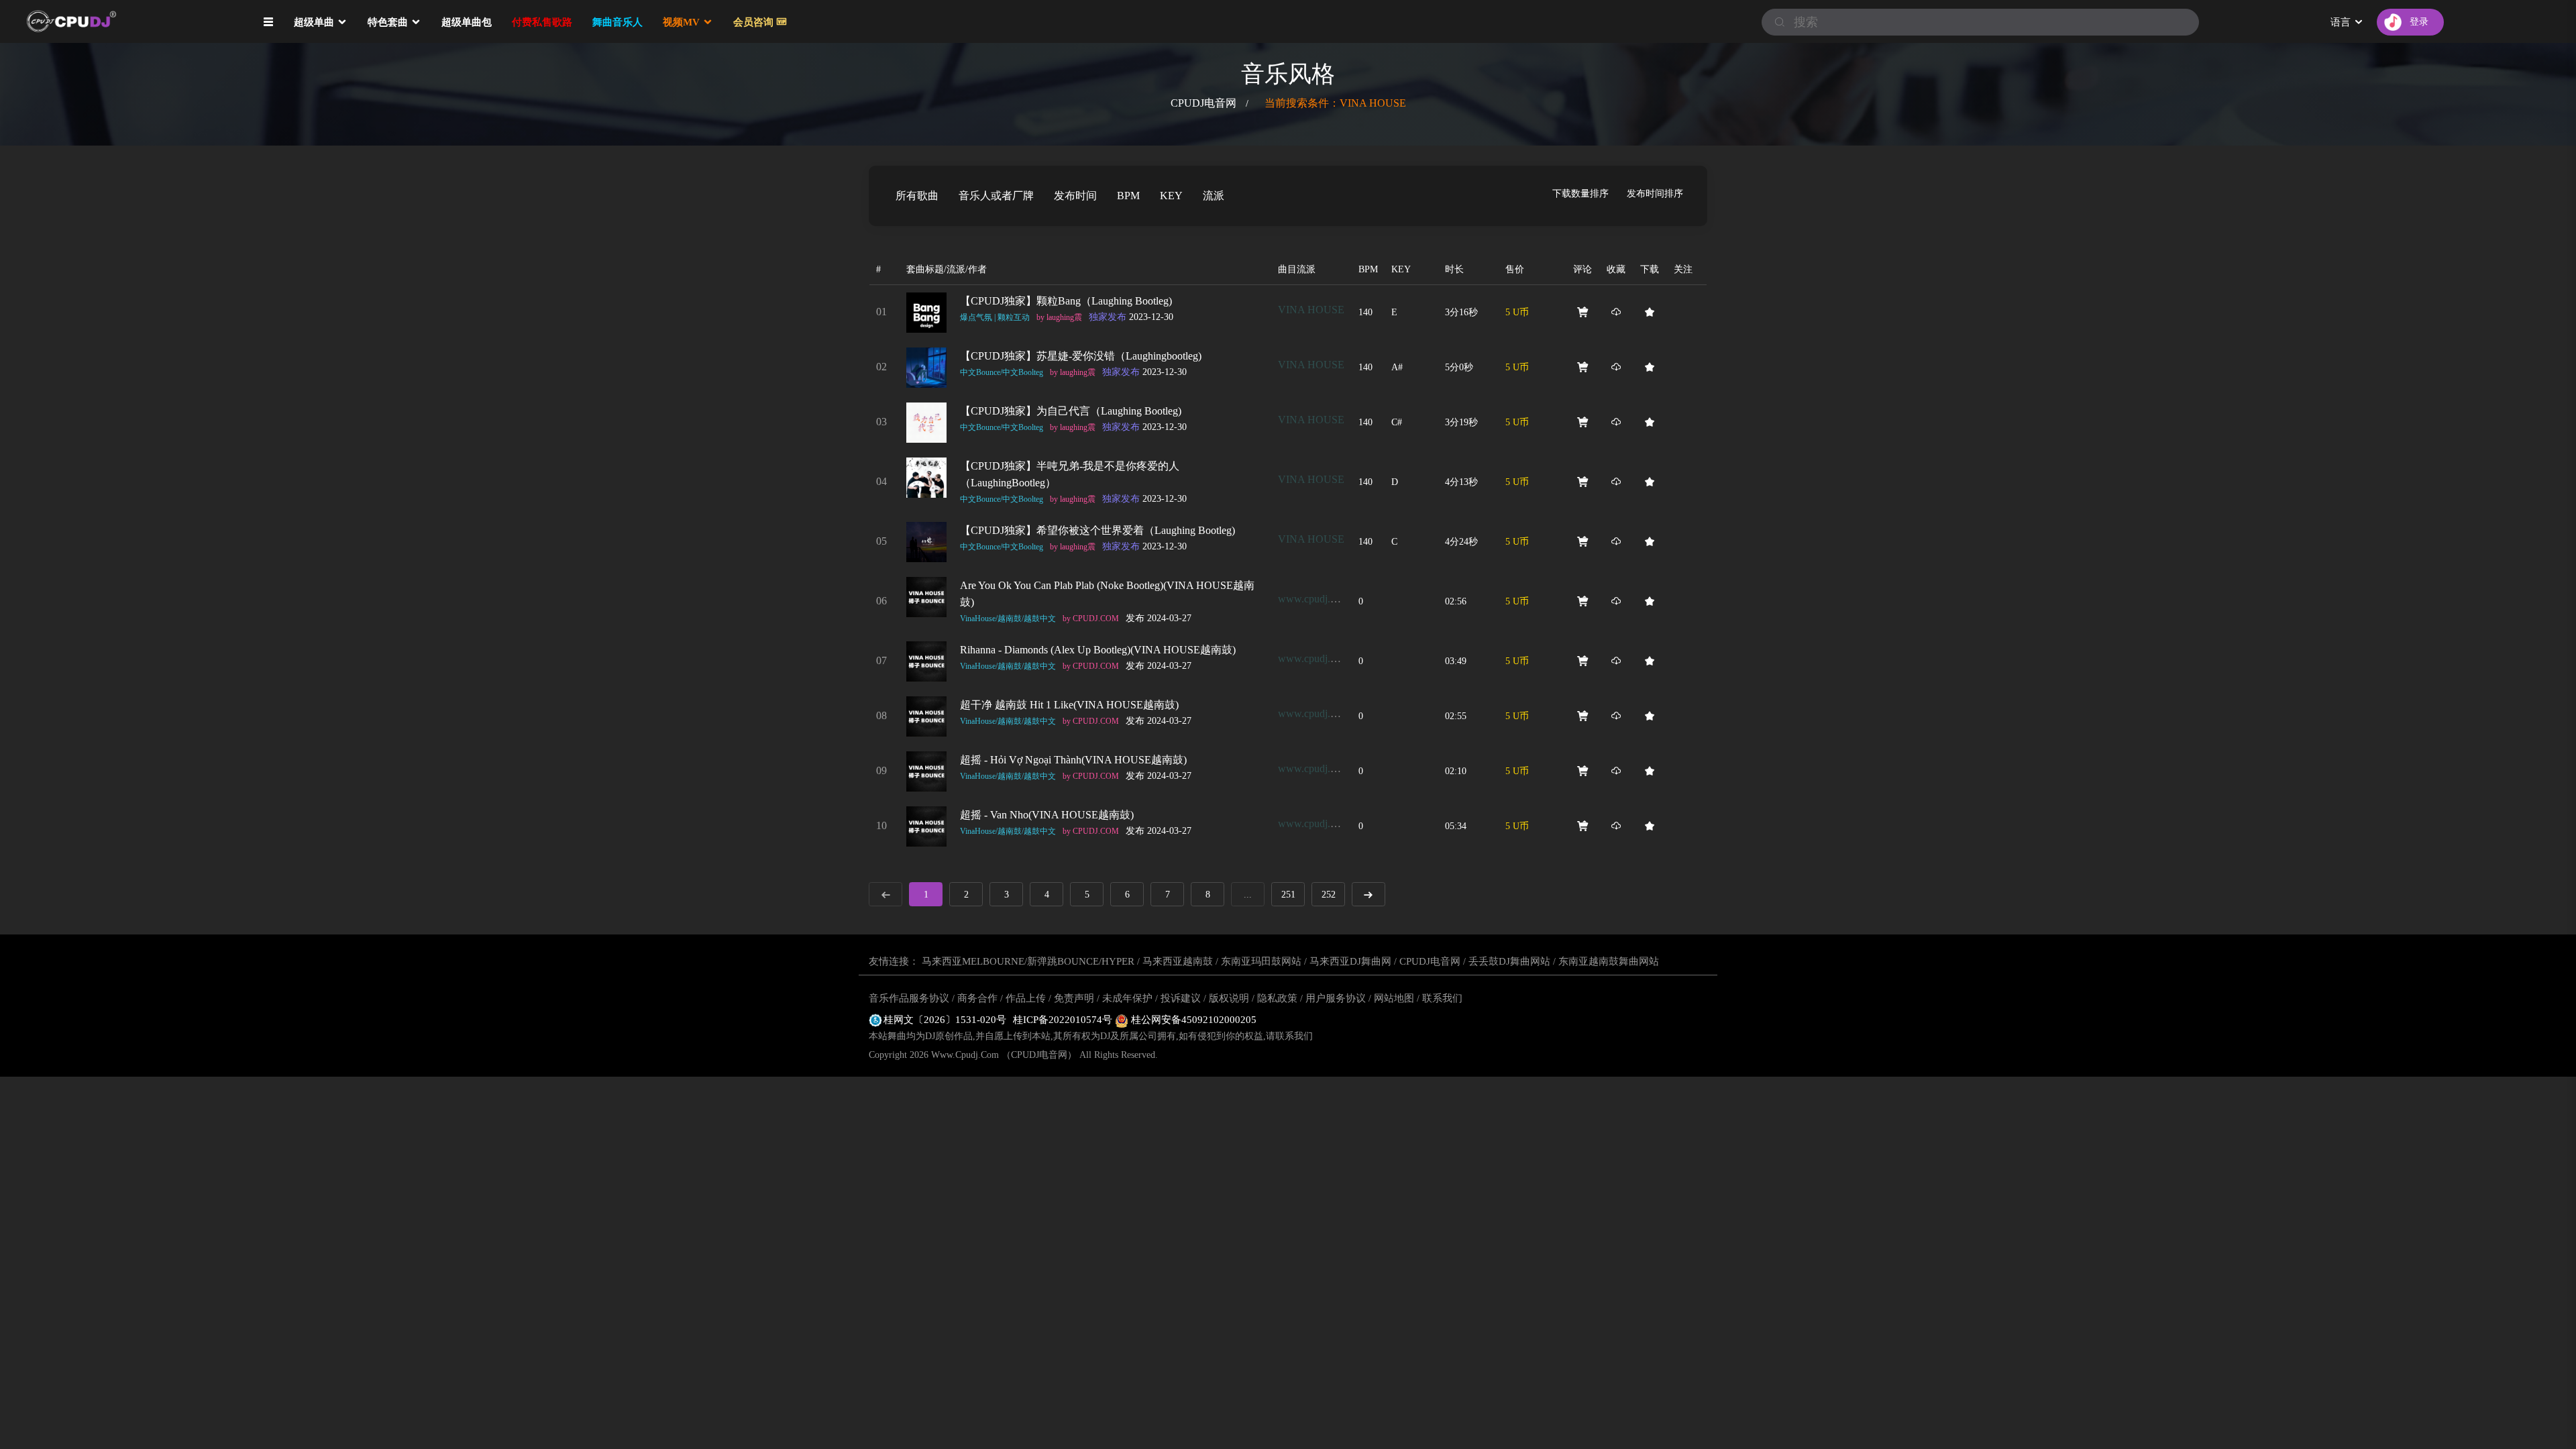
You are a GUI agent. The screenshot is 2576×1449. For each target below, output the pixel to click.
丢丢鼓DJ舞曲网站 (1509, 961)
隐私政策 (1277, 998)
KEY (1171, 196)
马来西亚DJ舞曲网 (1350, 961)
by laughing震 (1059, 317)
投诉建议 (1181, 998)
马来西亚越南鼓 (1178, 961)
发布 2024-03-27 (1159, 618)
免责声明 (1074, 998)
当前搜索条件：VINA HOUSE (1335, 103)
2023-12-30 (1131, 317)
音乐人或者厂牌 (996, 196)
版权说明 (1229, 998)
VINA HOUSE (1311, 310)
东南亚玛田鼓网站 (1261, 961)
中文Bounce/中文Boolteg (1002, 372)
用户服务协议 (1336, 998)
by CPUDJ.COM (1091, 619)
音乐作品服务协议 (909, 998)
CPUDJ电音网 (1203, 103)
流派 (1214, 196)
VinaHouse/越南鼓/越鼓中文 (1008, 619)
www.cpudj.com (1313, 599)
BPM (1128, 196)
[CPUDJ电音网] (94, 22)
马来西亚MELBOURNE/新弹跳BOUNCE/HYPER (1028, 961)
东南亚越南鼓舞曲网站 (1609, 961)
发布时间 (1075, 196)
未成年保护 (1127, 998)
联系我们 (1442, 998)
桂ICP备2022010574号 (1064, 1020)
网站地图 (1394, 998)
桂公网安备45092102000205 (1192, 1020)
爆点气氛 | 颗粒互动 (995, 317)
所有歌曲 (917, 196)
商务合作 (977, 998)
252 (1329, 895)
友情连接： (894, 961)
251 (1288, 895)
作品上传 (1026, 998)
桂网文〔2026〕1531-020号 (945, 1020)
